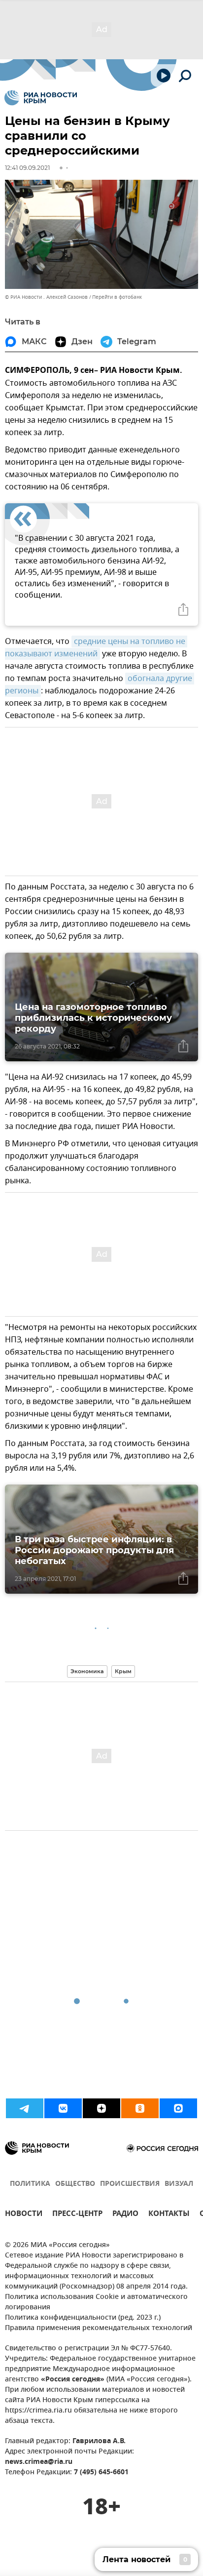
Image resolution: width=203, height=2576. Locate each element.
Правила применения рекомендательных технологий (99, 2328)
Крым (123, 1671)
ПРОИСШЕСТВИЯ (130, 2184)
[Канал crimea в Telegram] (25, 2108)
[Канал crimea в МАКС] (178, 2108)
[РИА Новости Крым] (41, 98)
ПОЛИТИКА (30, 2184)
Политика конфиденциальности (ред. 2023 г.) (83, 2318)
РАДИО (125, 2215)
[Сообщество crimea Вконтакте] (63, 2108)
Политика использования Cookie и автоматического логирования (96, 2302)
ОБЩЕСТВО (75, 2184)
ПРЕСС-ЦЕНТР (77, 2215)
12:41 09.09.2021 (27, 168)
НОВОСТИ (24, 2215)
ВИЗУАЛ (179, 2184)
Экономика (87, 1671)
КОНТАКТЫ (169, 2215)
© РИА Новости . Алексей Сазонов (46, 297)
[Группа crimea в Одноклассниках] (140, 2108)
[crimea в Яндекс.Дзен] (101, 2108)
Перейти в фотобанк (117, 297)
